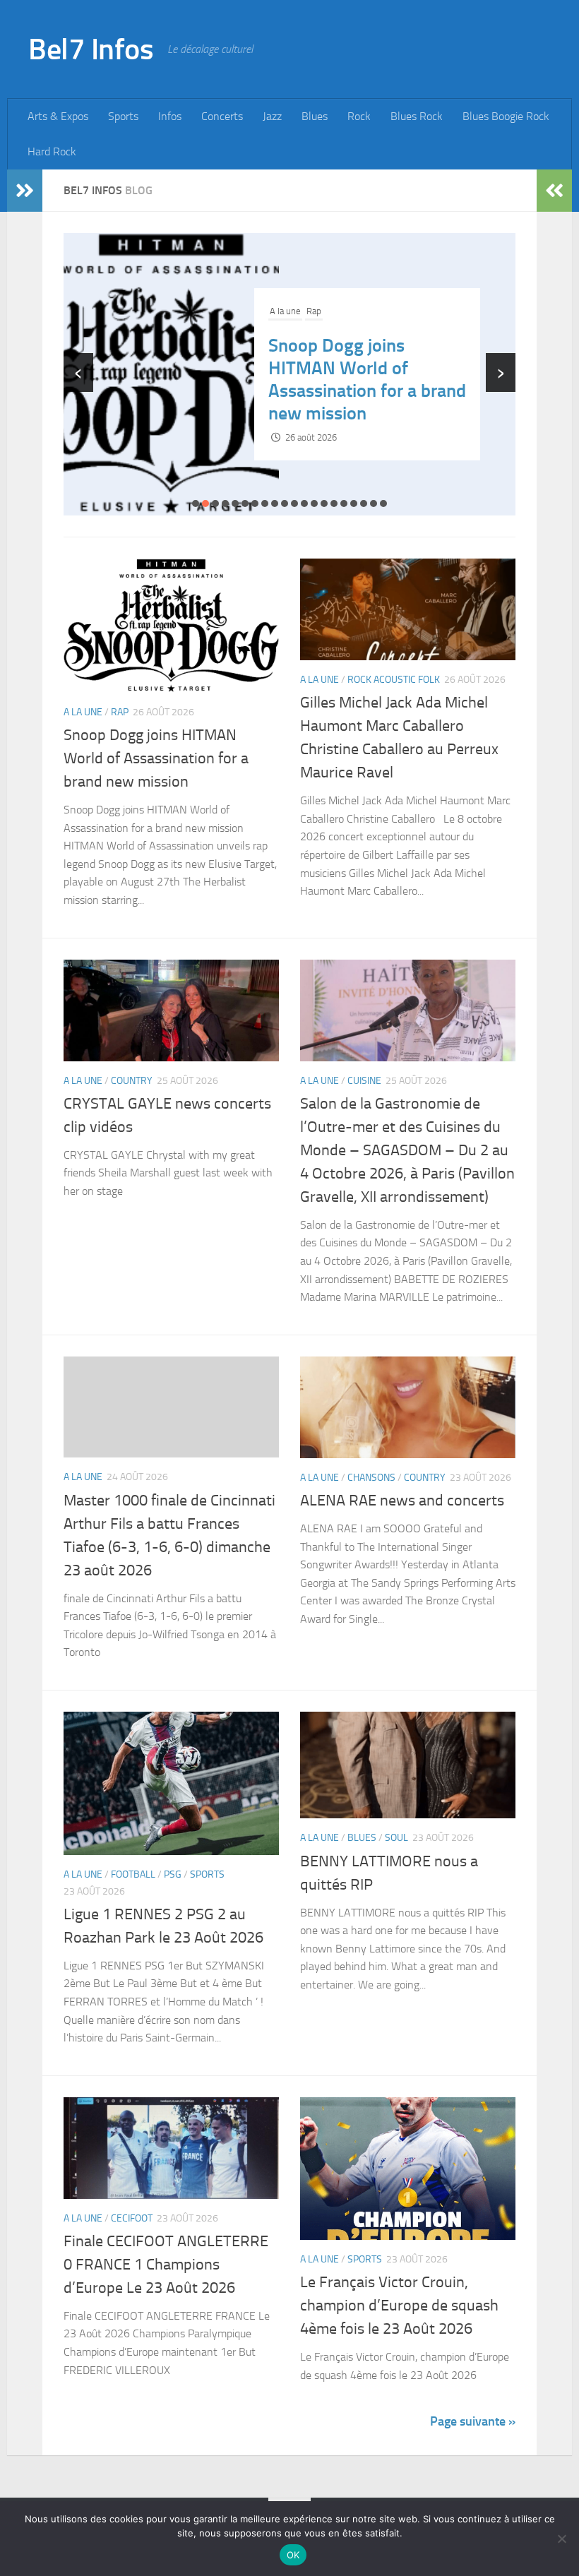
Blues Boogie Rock (506, 116)
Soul (396, 1838)
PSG (173, 1874)
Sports (123, 116)
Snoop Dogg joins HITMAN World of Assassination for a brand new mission (156, 758)
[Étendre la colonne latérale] (25, 191)
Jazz (272, 116)
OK (293, 2555)
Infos (170, 116)
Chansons (371, 1478)
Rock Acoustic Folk (343, 300)
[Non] (561, 2539)
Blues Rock (417, 116)
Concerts (222, 116)
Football (133, 1874)
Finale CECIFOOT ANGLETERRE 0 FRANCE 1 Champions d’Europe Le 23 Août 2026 (166, 2265)
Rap (120, 712)
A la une (285, 300)
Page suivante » (473, 2421)
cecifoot (132, 2218)
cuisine (364, 1081)
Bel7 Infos (91, 49)
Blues (315, 116)
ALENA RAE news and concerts (402, 1501)
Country (132, 1081)
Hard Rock (52, 151)
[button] (196, 503)
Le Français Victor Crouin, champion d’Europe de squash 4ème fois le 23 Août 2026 (399, 2306)
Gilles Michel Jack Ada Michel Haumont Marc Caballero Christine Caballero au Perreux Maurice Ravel (354, 380)
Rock (359, 116)
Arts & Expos (58, 116)
